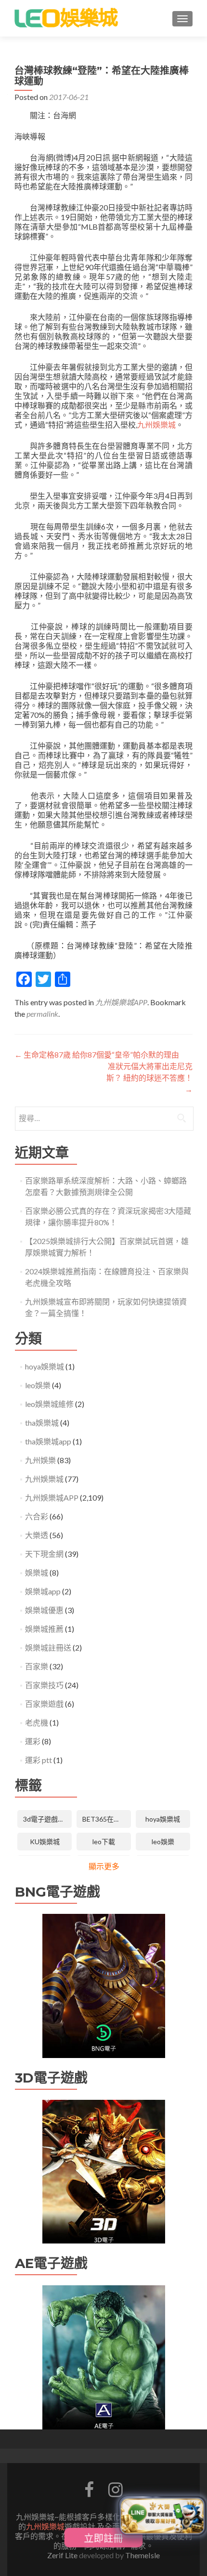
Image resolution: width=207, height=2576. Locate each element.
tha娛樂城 (42, 1423)
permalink (42, 1014)
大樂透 (37, 1535)
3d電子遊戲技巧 (47, 1819)
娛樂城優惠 (44, 1610)
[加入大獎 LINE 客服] (162, 2518)
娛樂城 (37, 1572)
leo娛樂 (38, 1385)
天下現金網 (44, 1554)
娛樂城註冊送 (48, 1647)
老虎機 (37, 1722)
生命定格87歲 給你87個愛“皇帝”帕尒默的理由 (97, 1054)
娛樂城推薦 (44, 1629)
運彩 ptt (39, 1760)
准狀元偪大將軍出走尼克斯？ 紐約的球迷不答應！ (149, 1078)
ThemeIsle (142, 2555)
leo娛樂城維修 (49, 1404)
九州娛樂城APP (121, 1002)
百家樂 (37, 1666)
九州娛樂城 (156, 425)
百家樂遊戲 (44, 1704)
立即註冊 (103, 2538)
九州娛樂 (40, 1460)
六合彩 (37, 1516)
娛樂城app (43, 1591)
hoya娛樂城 (45, 1366)
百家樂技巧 (44, 1685)
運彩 (33, 1741)
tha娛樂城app (48, 1441)
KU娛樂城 (45, 1842)
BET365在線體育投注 (107, 1819)
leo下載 (104, 1842)
